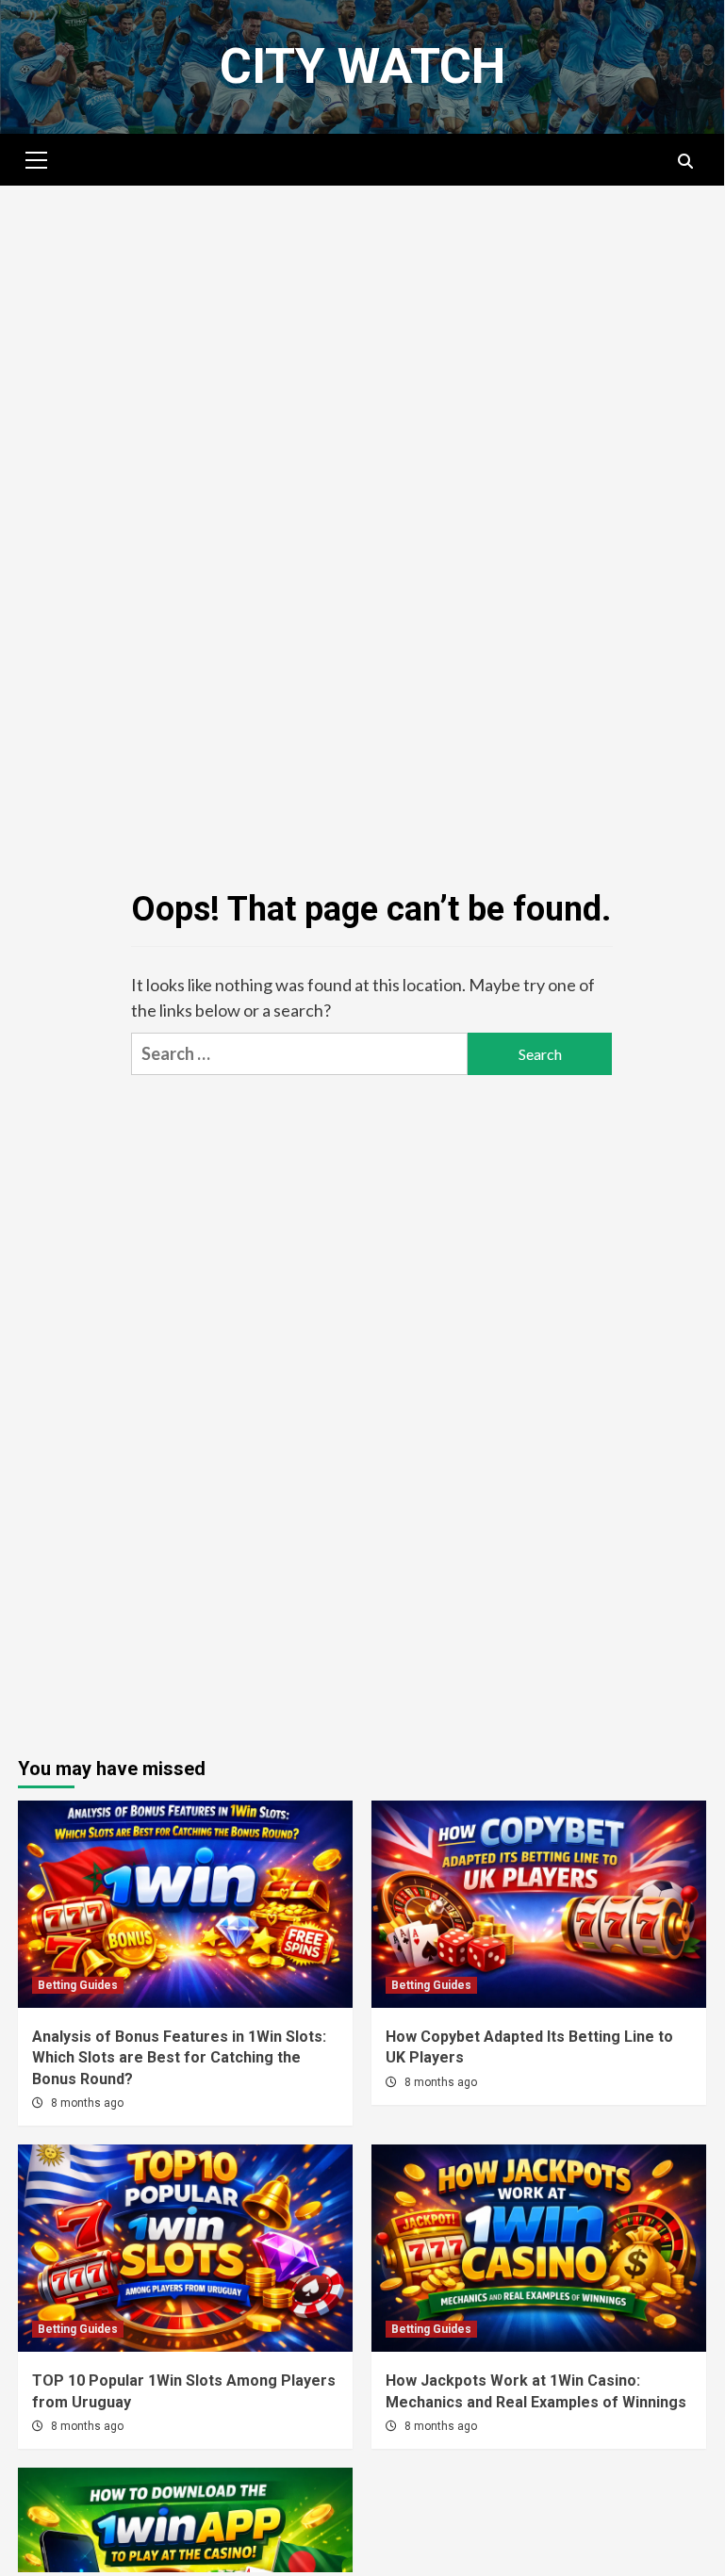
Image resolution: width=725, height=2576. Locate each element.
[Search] (685, 162)
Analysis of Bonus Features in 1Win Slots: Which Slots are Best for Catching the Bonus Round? (179, 2058)
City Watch (362, 66)
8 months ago (87, 2103)
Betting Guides (78, 1985)
